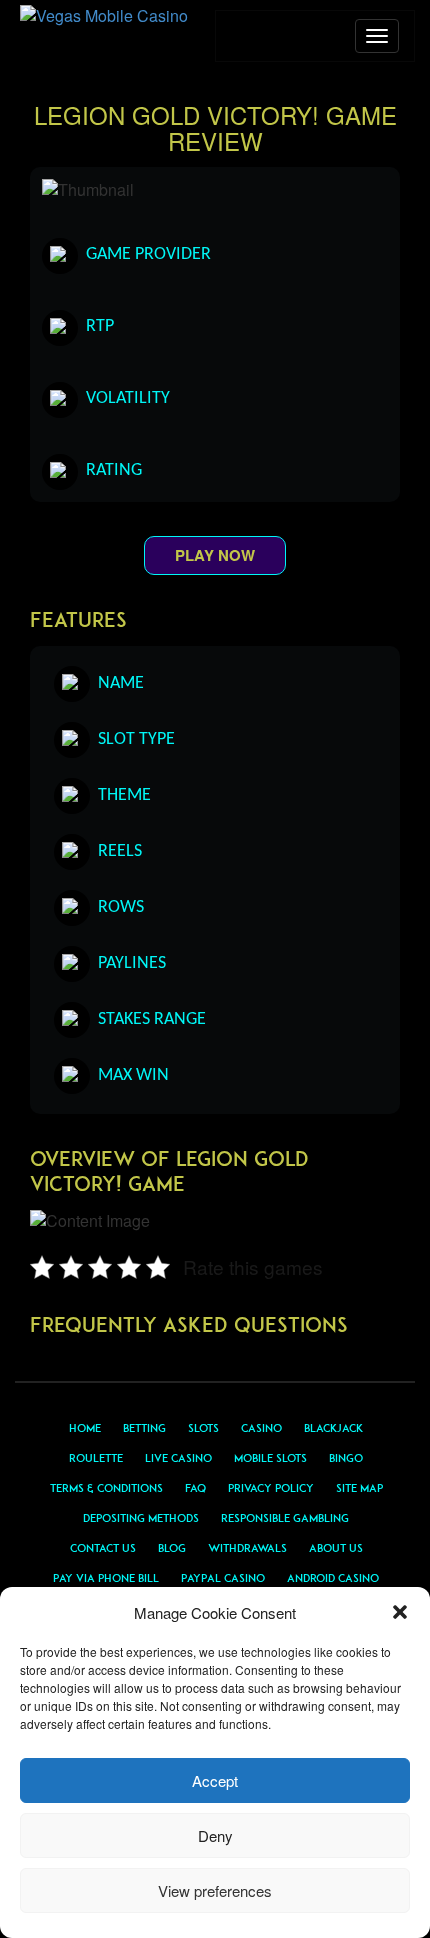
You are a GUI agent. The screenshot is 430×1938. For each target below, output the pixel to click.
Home (85, 1428)
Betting (144, 1428)
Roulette (96, 1458)
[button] (400, 1612)
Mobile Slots (270, 1458)
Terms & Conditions (106, 1488)
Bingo (346, 1458)
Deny (215, 1835)
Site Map (359, 1488)
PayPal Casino (223, 1578)
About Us (336, 1548)
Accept (215, 1780)
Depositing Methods (141, 1518)
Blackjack (333, 1428)
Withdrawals (247, 1548)
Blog (172, 1548)
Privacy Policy (271, 1488)
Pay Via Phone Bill (106, 1578)
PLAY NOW (215, 555)
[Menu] (377, 36)
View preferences (215, 1890)
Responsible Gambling (285, 1518)
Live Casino (178, 1458)
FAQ (195, 1488)
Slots (203, 1428)
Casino (261, 1428)
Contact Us (103, 1548)
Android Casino (333, 1578)
